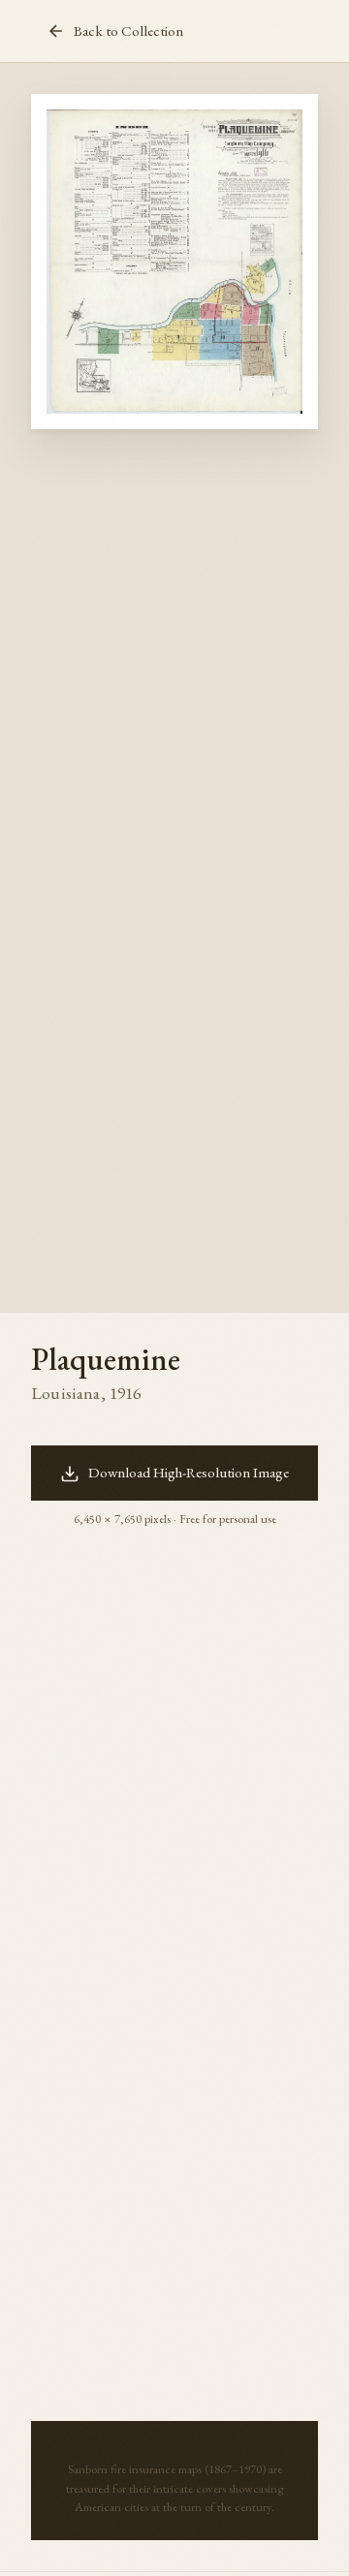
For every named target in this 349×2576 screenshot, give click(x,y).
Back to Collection (128, 31)
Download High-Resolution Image (189, 1473)
